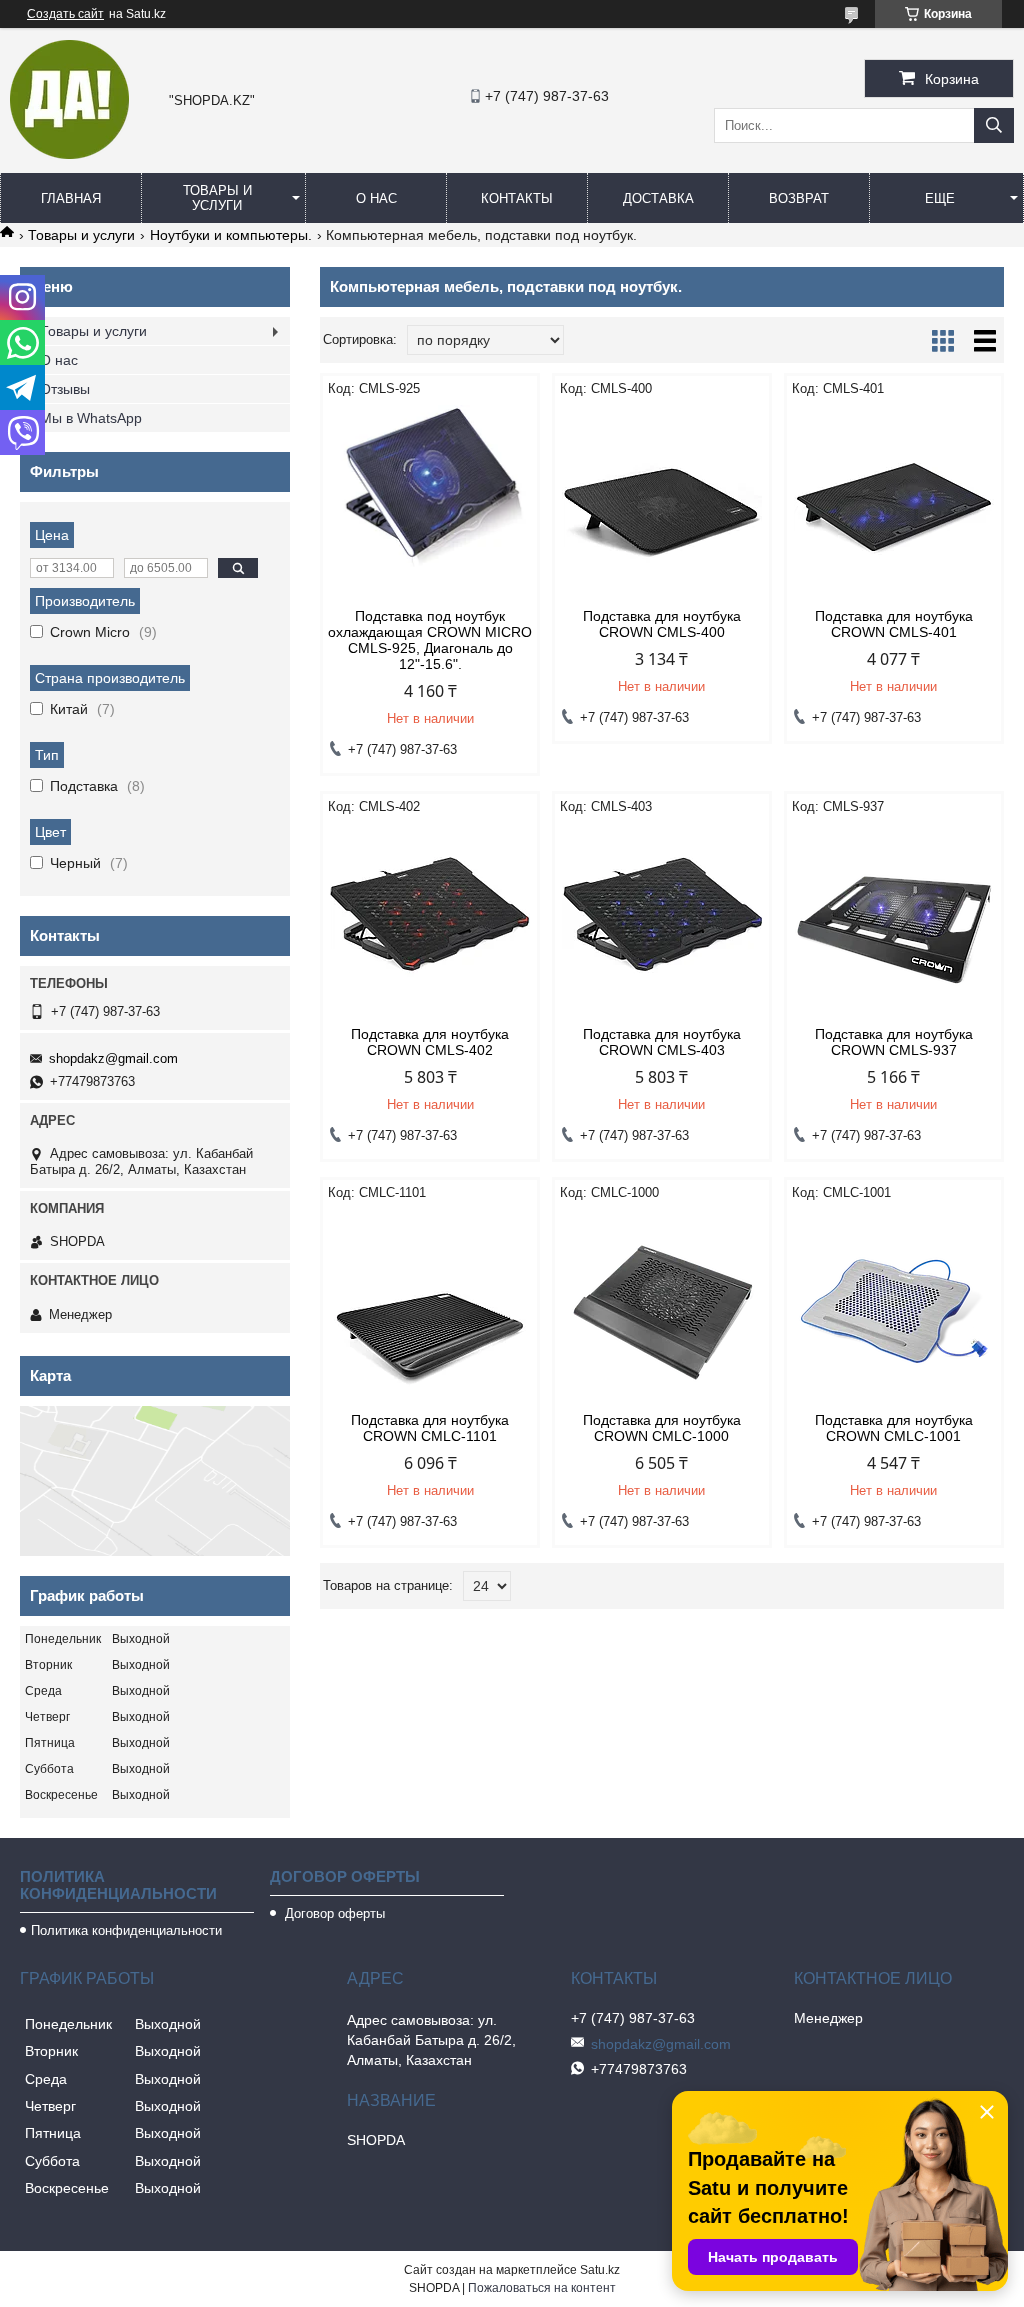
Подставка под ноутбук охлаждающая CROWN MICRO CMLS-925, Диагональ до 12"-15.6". (430, 640)
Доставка (658, 198)
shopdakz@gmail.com (113, 1058)
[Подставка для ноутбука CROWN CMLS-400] (662, 503)
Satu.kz (600, 2270)
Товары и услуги (217, 198)
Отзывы (65, 389)
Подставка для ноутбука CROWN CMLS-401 (894, 624)
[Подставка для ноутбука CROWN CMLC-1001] (894, 1307)
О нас (376, 198)
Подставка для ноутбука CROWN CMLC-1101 (430, 1428)
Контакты (517, 198)
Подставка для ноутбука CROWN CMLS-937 (894, 1042)
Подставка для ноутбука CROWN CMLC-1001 (894, 1428)
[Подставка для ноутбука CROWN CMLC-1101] (430, 1307)
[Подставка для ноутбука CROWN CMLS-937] (894, 921)
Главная (71, 198)
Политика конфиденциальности (126, 1930)
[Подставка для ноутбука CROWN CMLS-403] (662, 921)
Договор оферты (333, 1913)
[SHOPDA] (69, 154)
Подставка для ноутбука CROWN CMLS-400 (662, 624)
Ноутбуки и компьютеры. (231, 235)
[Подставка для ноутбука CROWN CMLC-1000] (662, 1307)
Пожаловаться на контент (542, 2288)
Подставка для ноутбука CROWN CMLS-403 (662, 1042)
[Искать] (994, 125)
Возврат (799, 198)
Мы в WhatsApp (91, 418)
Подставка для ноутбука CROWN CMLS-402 (430, 1042)
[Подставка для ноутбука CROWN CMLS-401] (894, 503)
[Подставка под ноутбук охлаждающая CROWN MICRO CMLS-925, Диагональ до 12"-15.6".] (430, 503)
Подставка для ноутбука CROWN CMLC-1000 (662, 1428)
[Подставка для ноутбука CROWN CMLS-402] (430, 921)
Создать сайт (65, 14)
